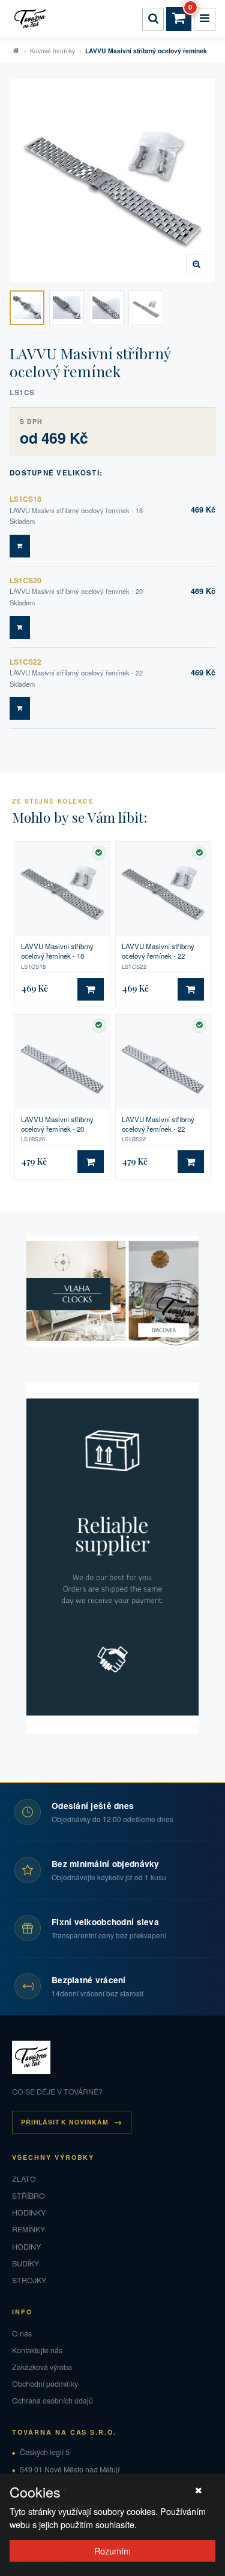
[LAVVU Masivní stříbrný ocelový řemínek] (112, 181)
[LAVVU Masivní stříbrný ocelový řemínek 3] (106, 308)
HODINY (26, 2247)
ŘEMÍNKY (28, 2229)
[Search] (153, 19)
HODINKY (29, 2213)
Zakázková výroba (42, 2367)
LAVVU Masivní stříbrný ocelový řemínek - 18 (57, 951)
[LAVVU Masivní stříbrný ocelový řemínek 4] (146, 308)
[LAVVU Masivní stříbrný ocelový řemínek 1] (27, 308)
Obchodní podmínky (45, 2384)
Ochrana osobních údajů (52, 2401)
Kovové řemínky (52, 51)
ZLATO (24, 2179)
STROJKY (29, 2280)
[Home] (32, 19)
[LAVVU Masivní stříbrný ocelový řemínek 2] (67, 308)
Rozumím (112, 2551)
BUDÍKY (25, 2263)
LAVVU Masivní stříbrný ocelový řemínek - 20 (57, 1124)
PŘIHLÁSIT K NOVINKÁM (65, 2122)
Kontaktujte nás (37, 2350)
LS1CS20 (25, 580)
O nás (22, 2333)
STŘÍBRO (28, 2196)
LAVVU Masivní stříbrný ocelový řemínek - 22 (158, 951)
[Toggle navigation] (205, 19)
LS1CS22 (25, 662)
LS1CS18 (25, 499)
